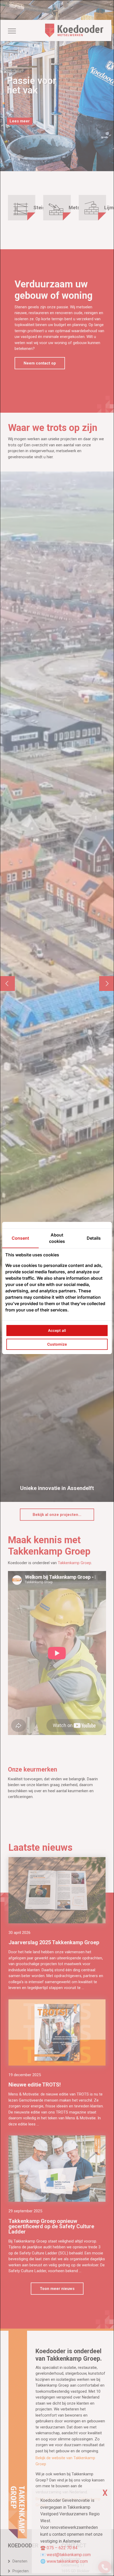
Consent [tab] (20, 1238)
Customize (57, 1344)
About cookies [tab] (57, 1238)
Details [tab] (94, 1238)
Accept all (57, 1330)
